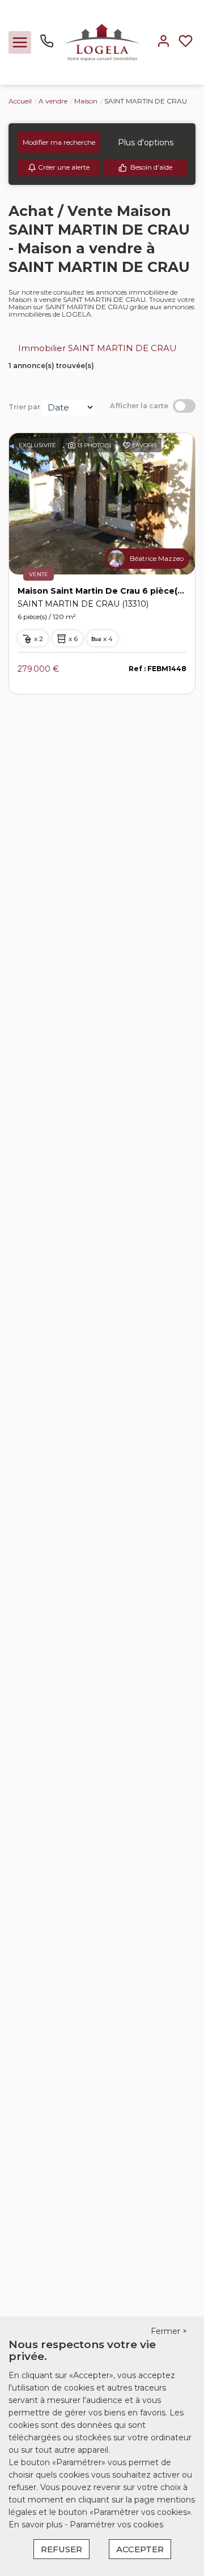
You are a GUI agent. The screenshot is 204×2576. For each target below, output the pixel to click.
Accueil (20, 101)
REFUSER (61, 2549)
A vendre (53, 101)
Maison (86, 101)
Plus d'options (146, 142)
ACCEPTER (140, 2549)
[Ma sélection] (186, 42)
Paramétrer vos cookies (116, 2525)
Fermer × (169, 2331)
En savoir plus (37, 2525)
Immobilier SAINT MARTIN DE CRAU (97, 348)
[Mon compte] (163, 42)
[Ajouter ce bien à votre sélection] (127, 447)
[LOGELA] (102, 42)
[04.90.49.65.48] (47, 45)
